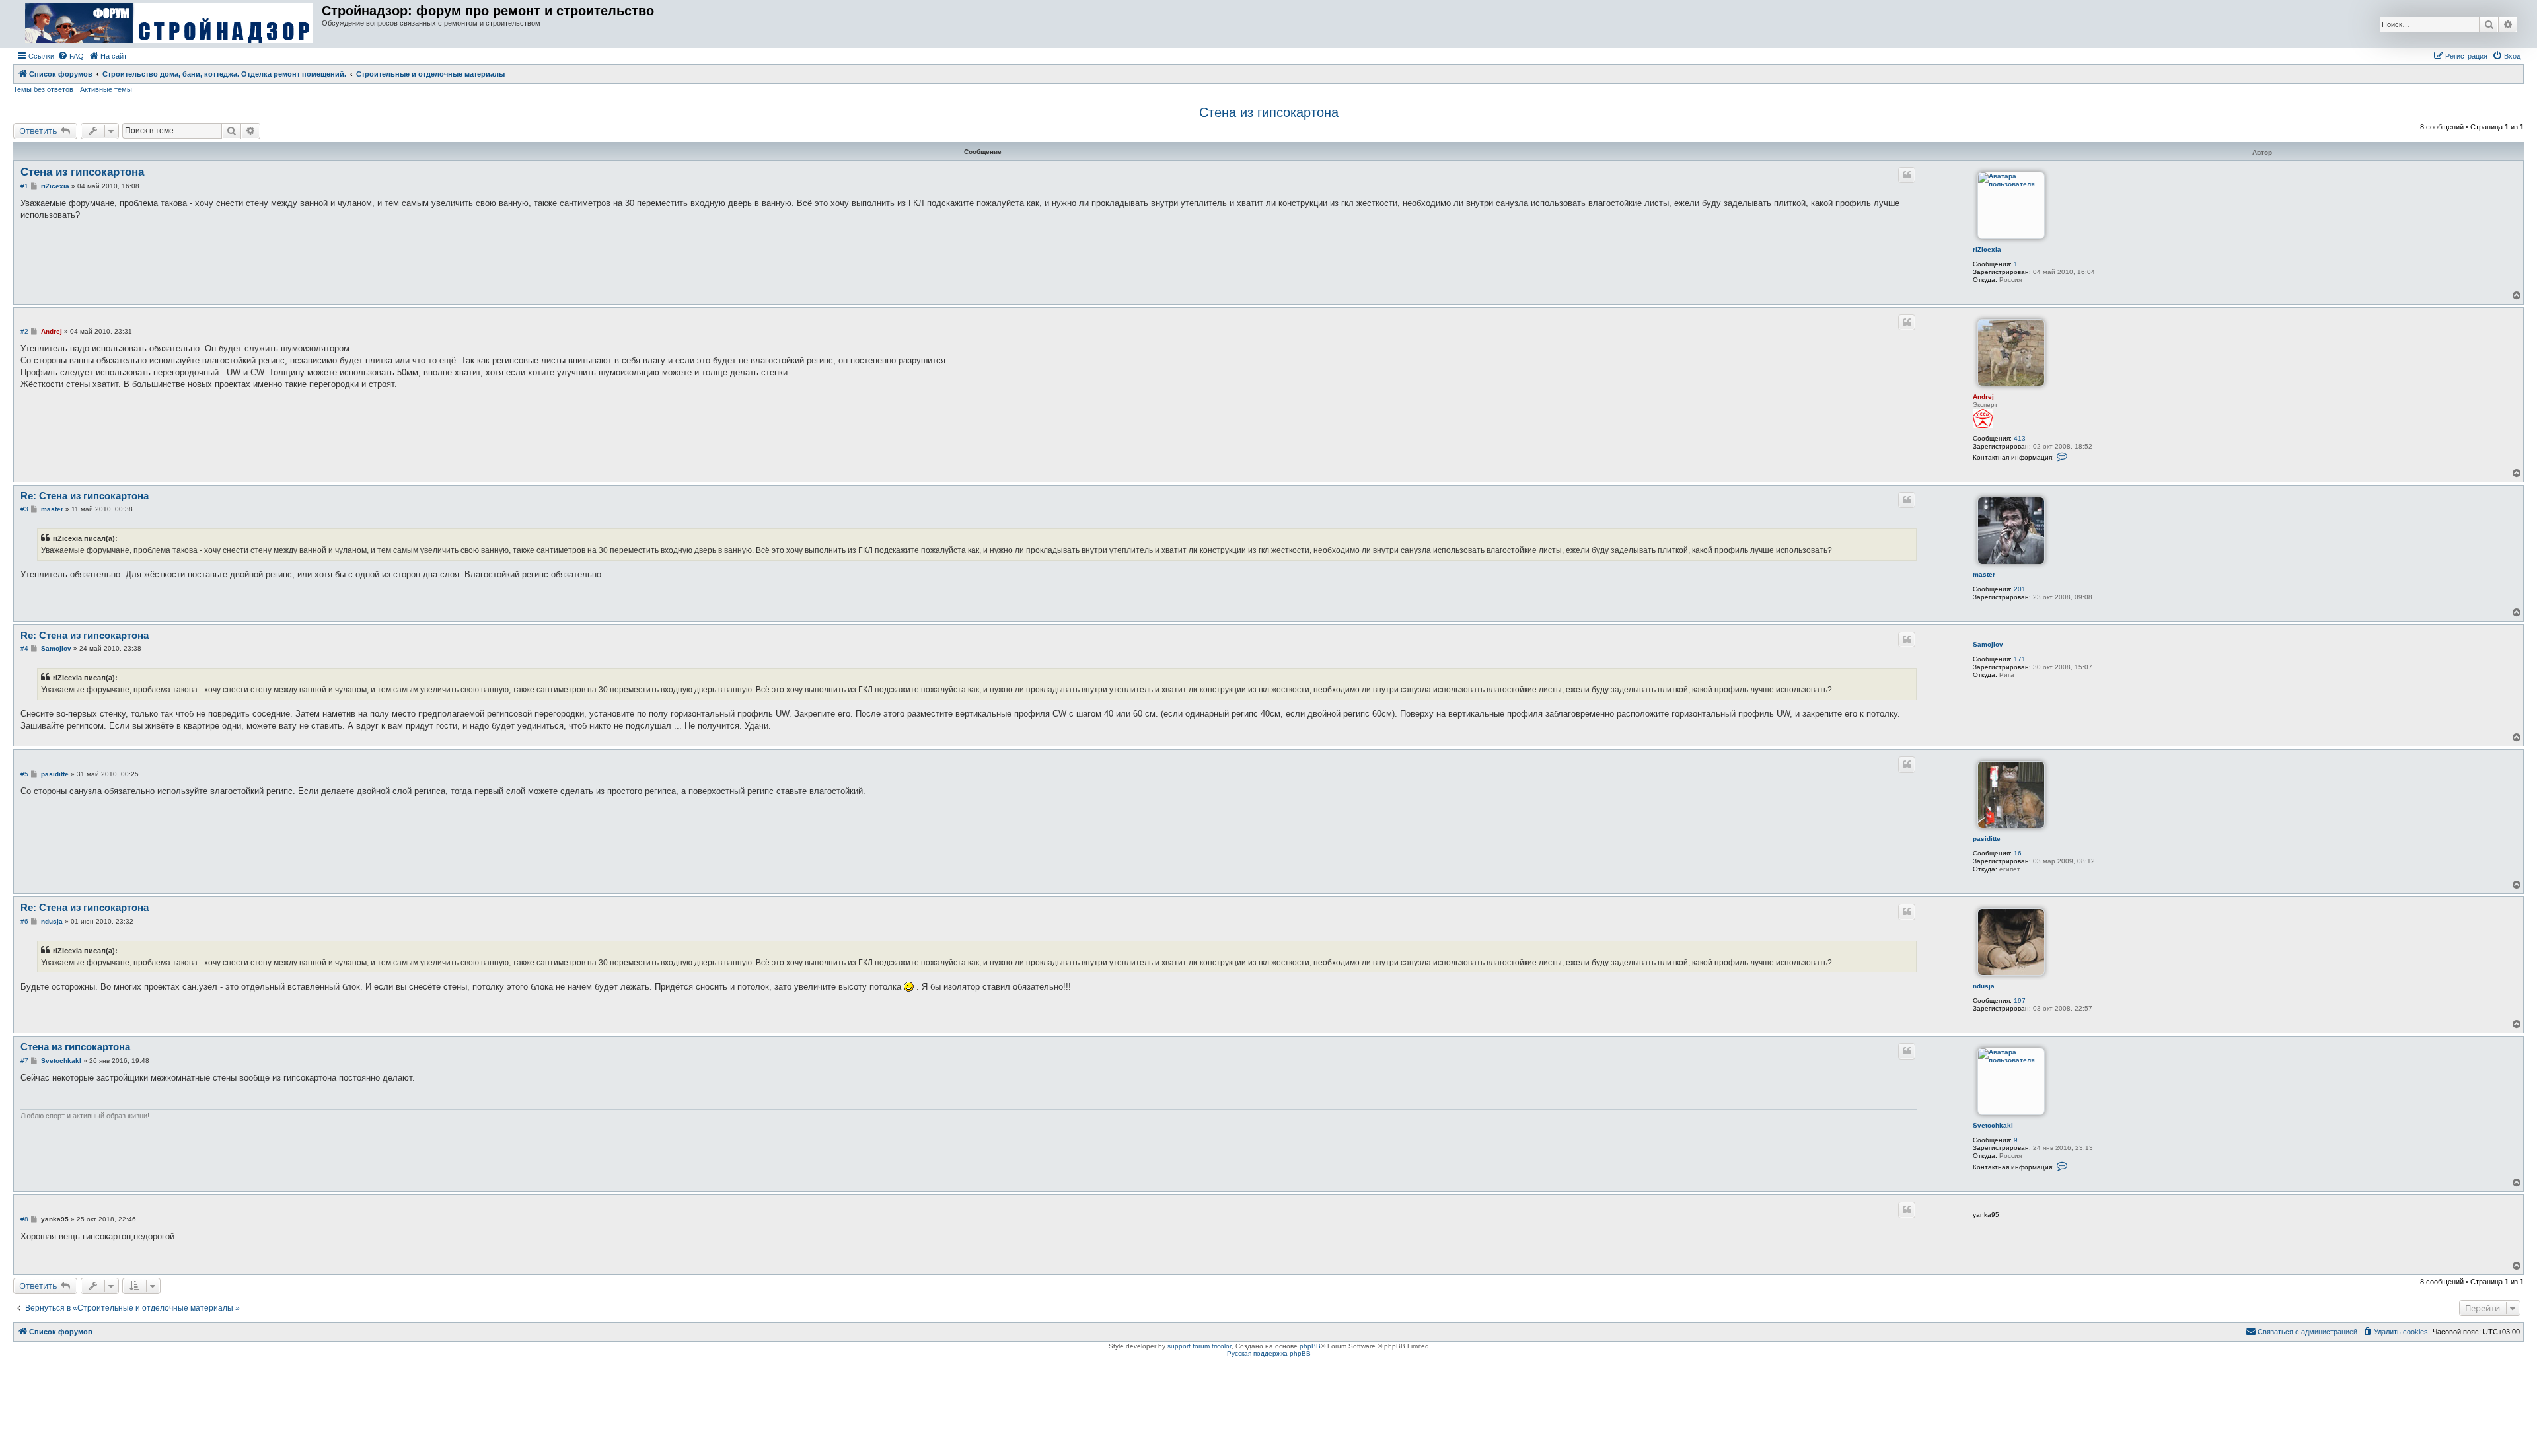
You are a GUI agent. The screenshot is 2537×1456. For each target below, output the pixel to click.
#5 (24, 774)
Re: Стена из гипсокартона (85, 496)
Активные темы (106, 89)
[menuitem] (71, 56)
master (1984, 574)
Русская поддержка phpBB (1269, 1353)
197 (2020, 1001)
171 (2020, 659)
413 (2020, 438)
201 (2020, 589)
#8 (24, 1219)
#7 (24, 1061)
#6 (24, 921)
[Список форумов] (169, 24)
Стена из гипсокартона (1269, 112)
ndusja (1984, 986)
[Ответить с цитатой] (1907, 175)
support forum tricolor (1199, 1346)
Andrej (1983, 397)
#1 (24, 186)
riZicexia (1987, 249)
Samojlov (1988, 644)
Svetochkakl (1993, 1125)
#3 (24, 509)
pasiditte (1987, 839)
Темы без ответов (43, 89)
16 (2018, 853)
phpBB (1310, 1346)
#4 (24, 648)
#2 (24, 331)
